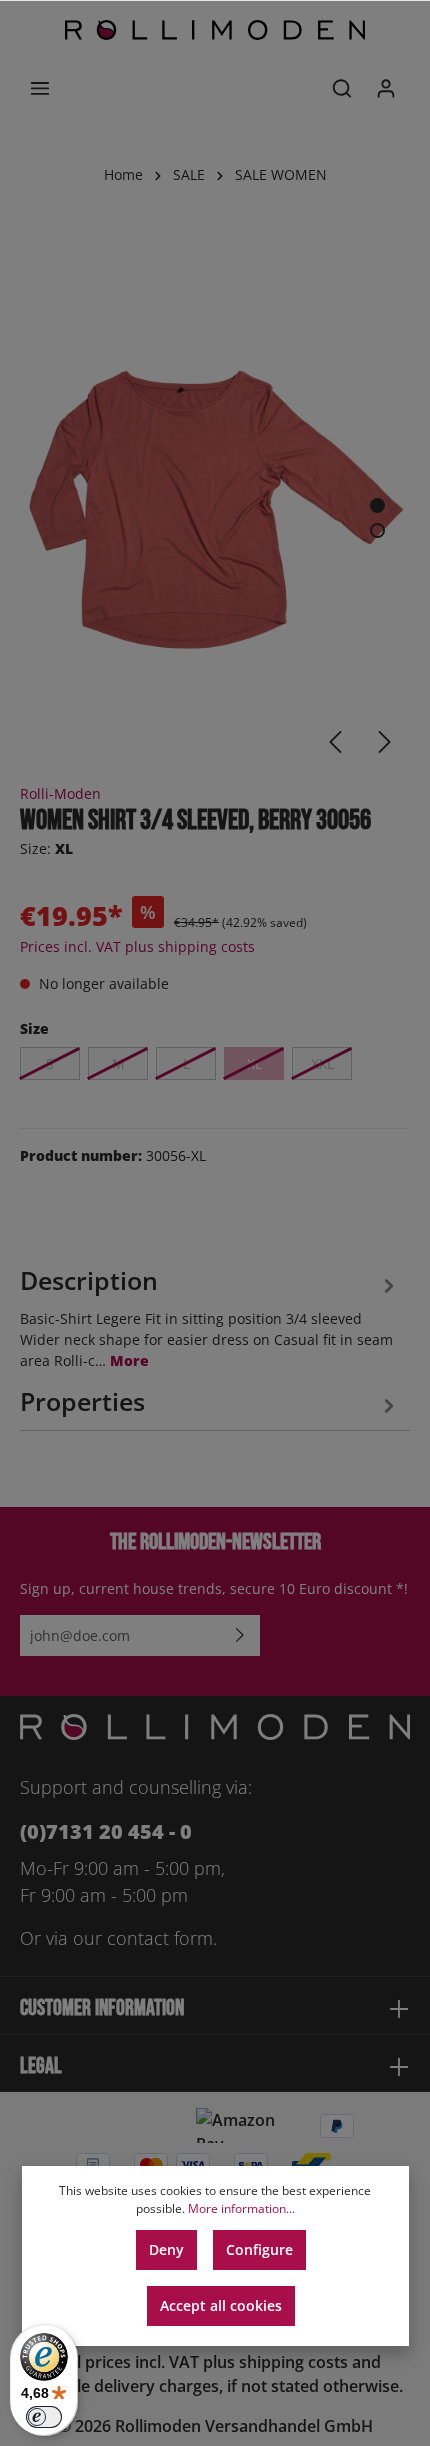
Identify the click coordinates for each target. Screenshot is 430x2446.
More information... (241, 2208)
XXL (322, 1063)
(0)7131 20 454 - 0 (106, 1831)
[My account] (386, 88)
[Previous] (335, 742)
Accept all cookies (221, 2305)
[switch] (44, 2417)
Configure (259, 2249)
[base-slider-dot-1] (377, 505)
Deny (166, 2249)
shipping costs (293, 2362)
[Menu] (40, 88)
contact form (160, 1938)
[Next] (385, 742)
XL (254, 1063)
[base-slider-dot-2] (377, 530)
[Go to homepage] (215, 30)
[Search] (342, 88)
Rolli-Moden (60, 793)
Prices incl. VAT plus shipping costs (137, 946)
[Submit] (240, 1635)
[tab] (210, 1315)
